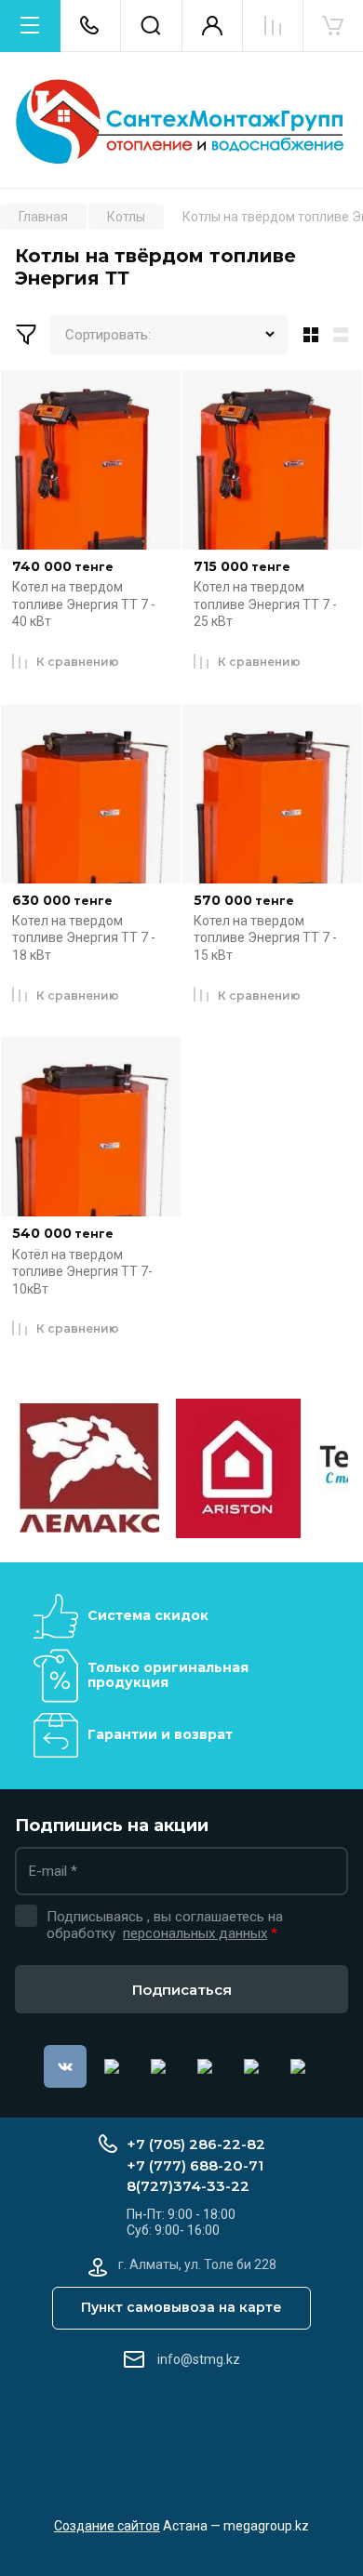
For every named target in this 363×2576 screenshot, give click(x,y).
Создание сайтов (107, 2526)
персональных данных (195, 1933)
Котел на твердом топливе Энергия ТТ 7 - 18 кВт (84, 938)
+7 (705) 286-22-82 (196, 2144)
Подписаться (182, 1990)
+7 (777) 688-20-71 (195, 2165)
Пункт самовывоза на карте (181, 2307)
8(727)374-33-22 (188, 2186)
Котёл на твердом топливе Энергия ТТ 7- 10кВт (82, 1272)
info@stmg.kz (199, 2359)
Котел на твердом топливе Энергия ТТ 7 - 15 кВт (265, 938)
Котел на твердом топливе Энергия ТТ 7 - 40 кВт (84, 604)
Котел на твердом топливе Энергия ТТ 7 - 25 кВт (265, 604)
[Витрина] (307, 335)
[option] (89, 1468)
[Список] (344, 335)
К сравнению (78, 662)
